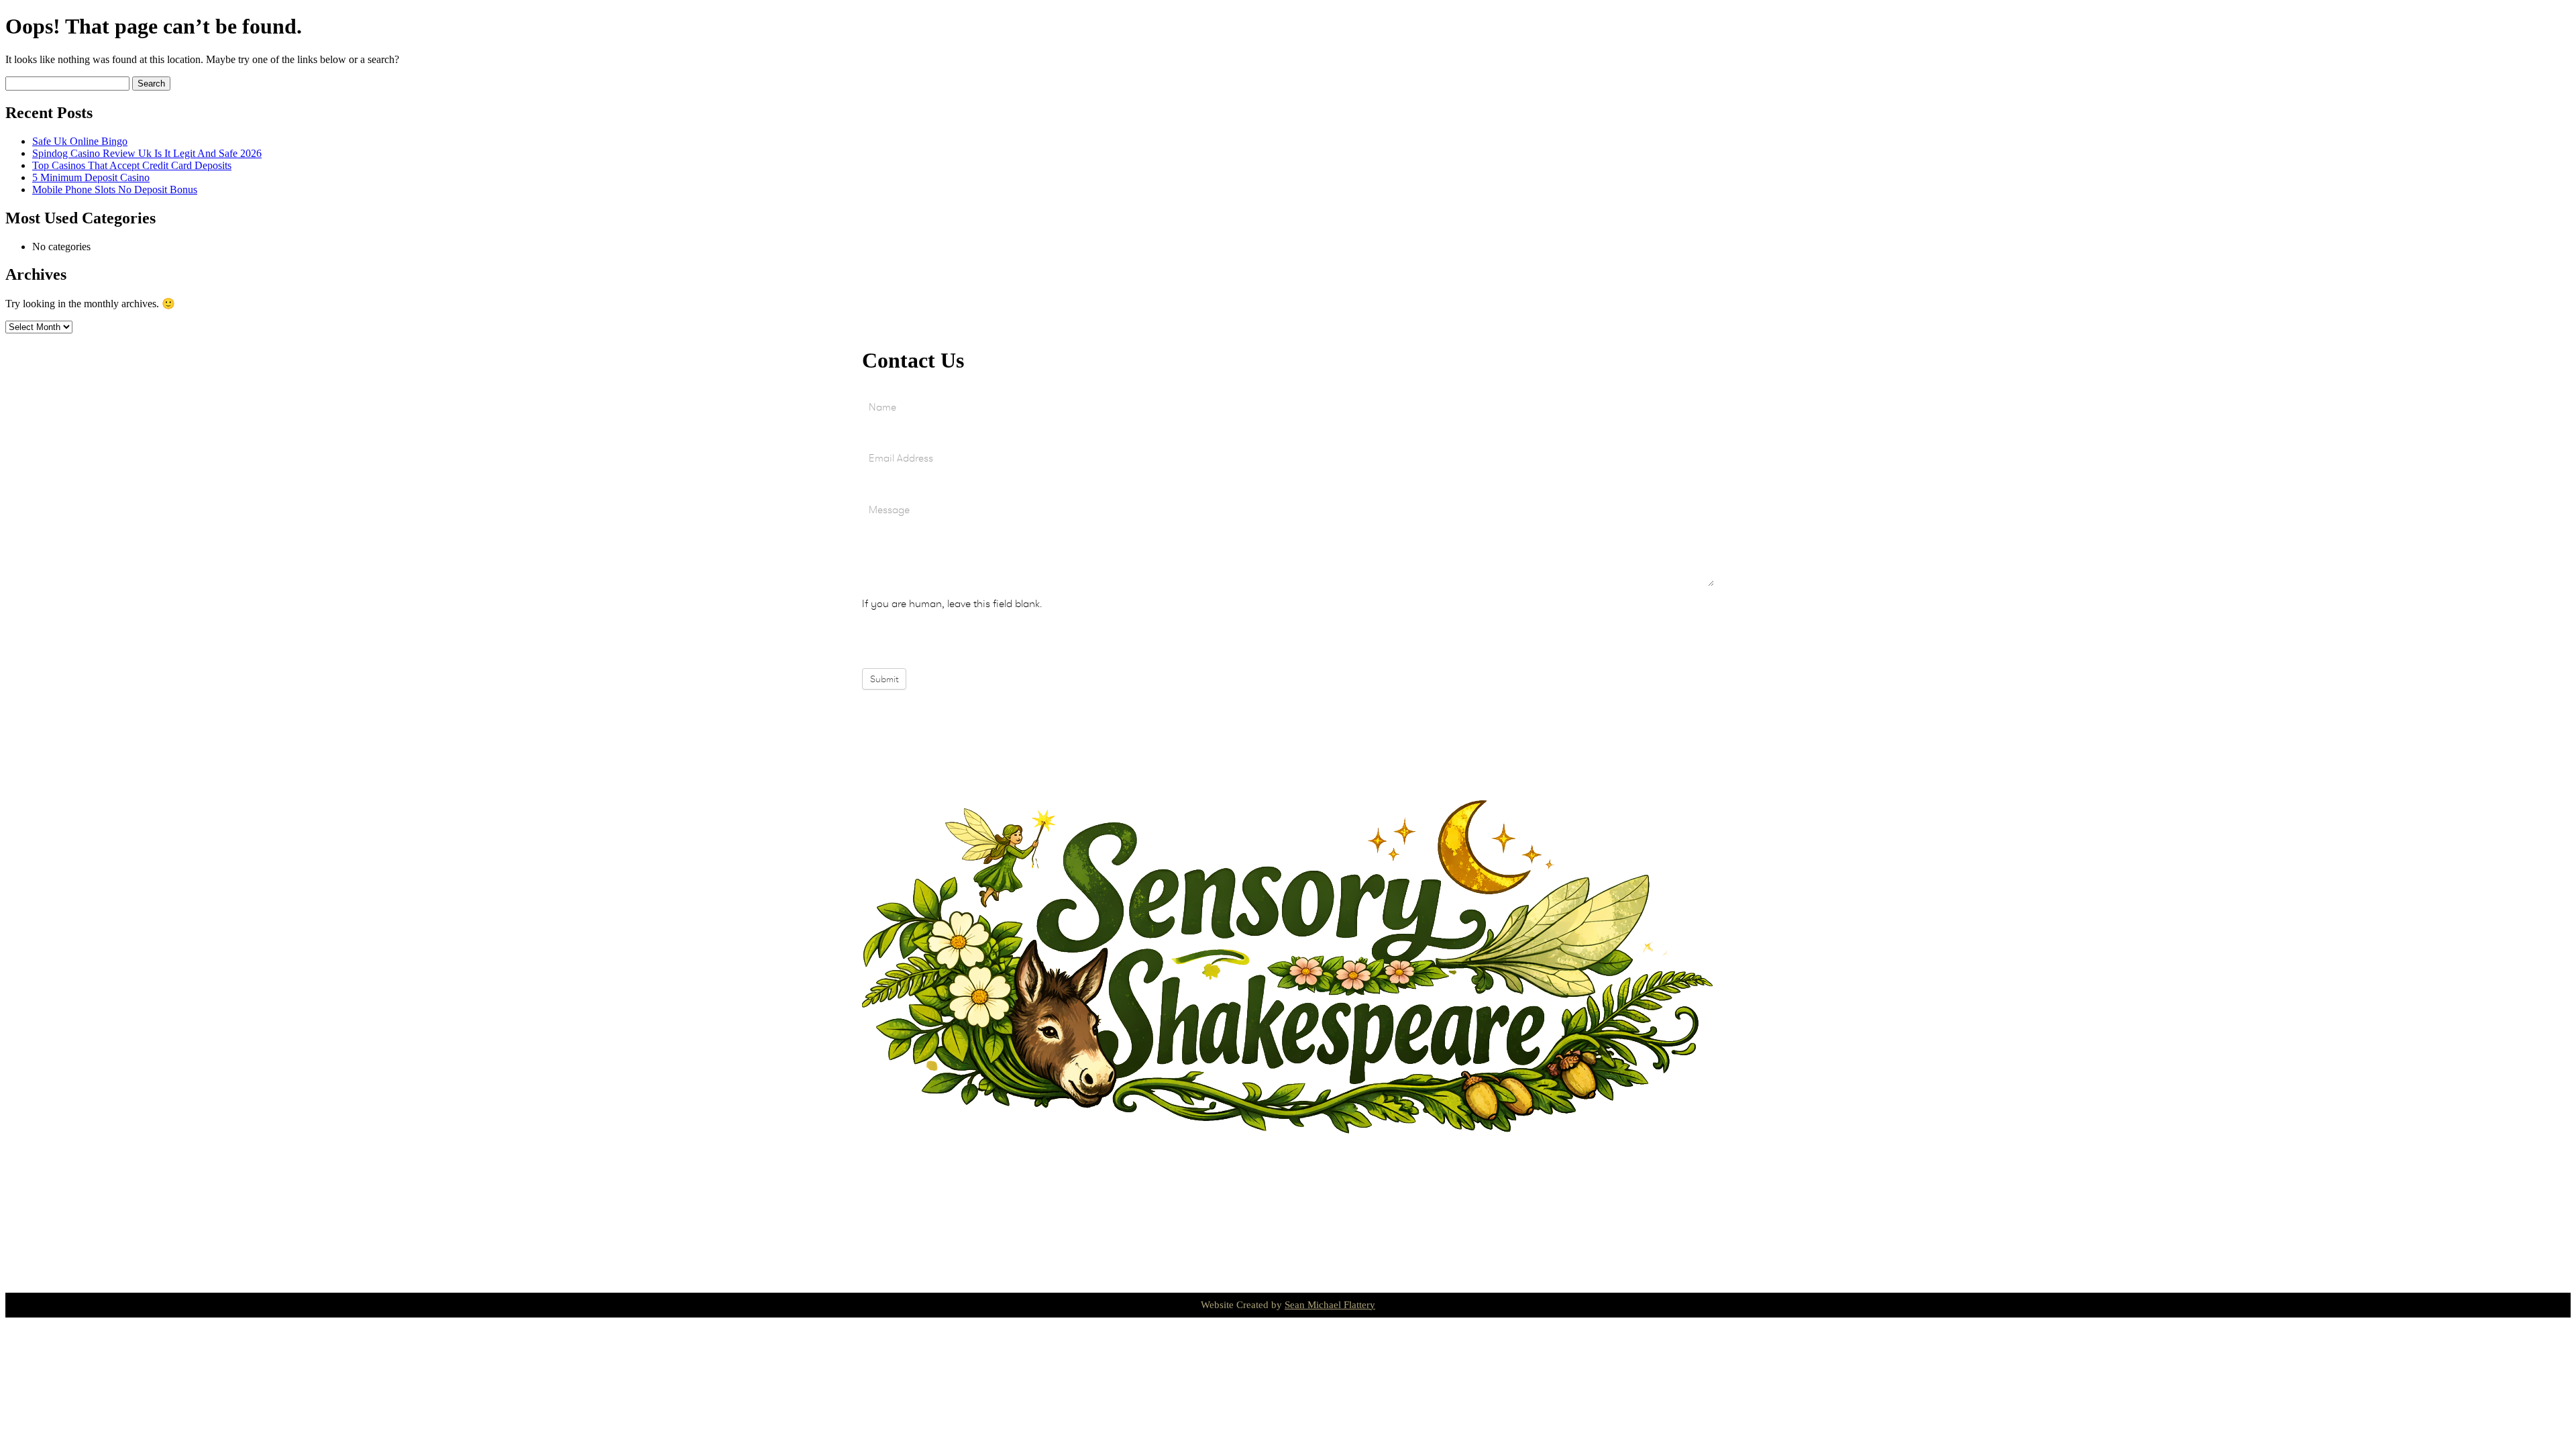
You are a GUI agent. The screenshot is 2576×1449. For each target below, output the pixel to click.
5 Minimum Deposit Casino (91, 177)
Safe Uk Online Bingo (80, 141)
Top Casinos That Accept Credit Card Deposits (132, 165)
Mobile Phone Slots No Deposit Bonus (115, 190)
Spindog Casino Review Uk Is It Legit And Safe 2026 (147, 153)
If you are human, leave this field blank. (952, 603)
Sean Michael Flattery (1330, 1305)
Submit (884, 679)
